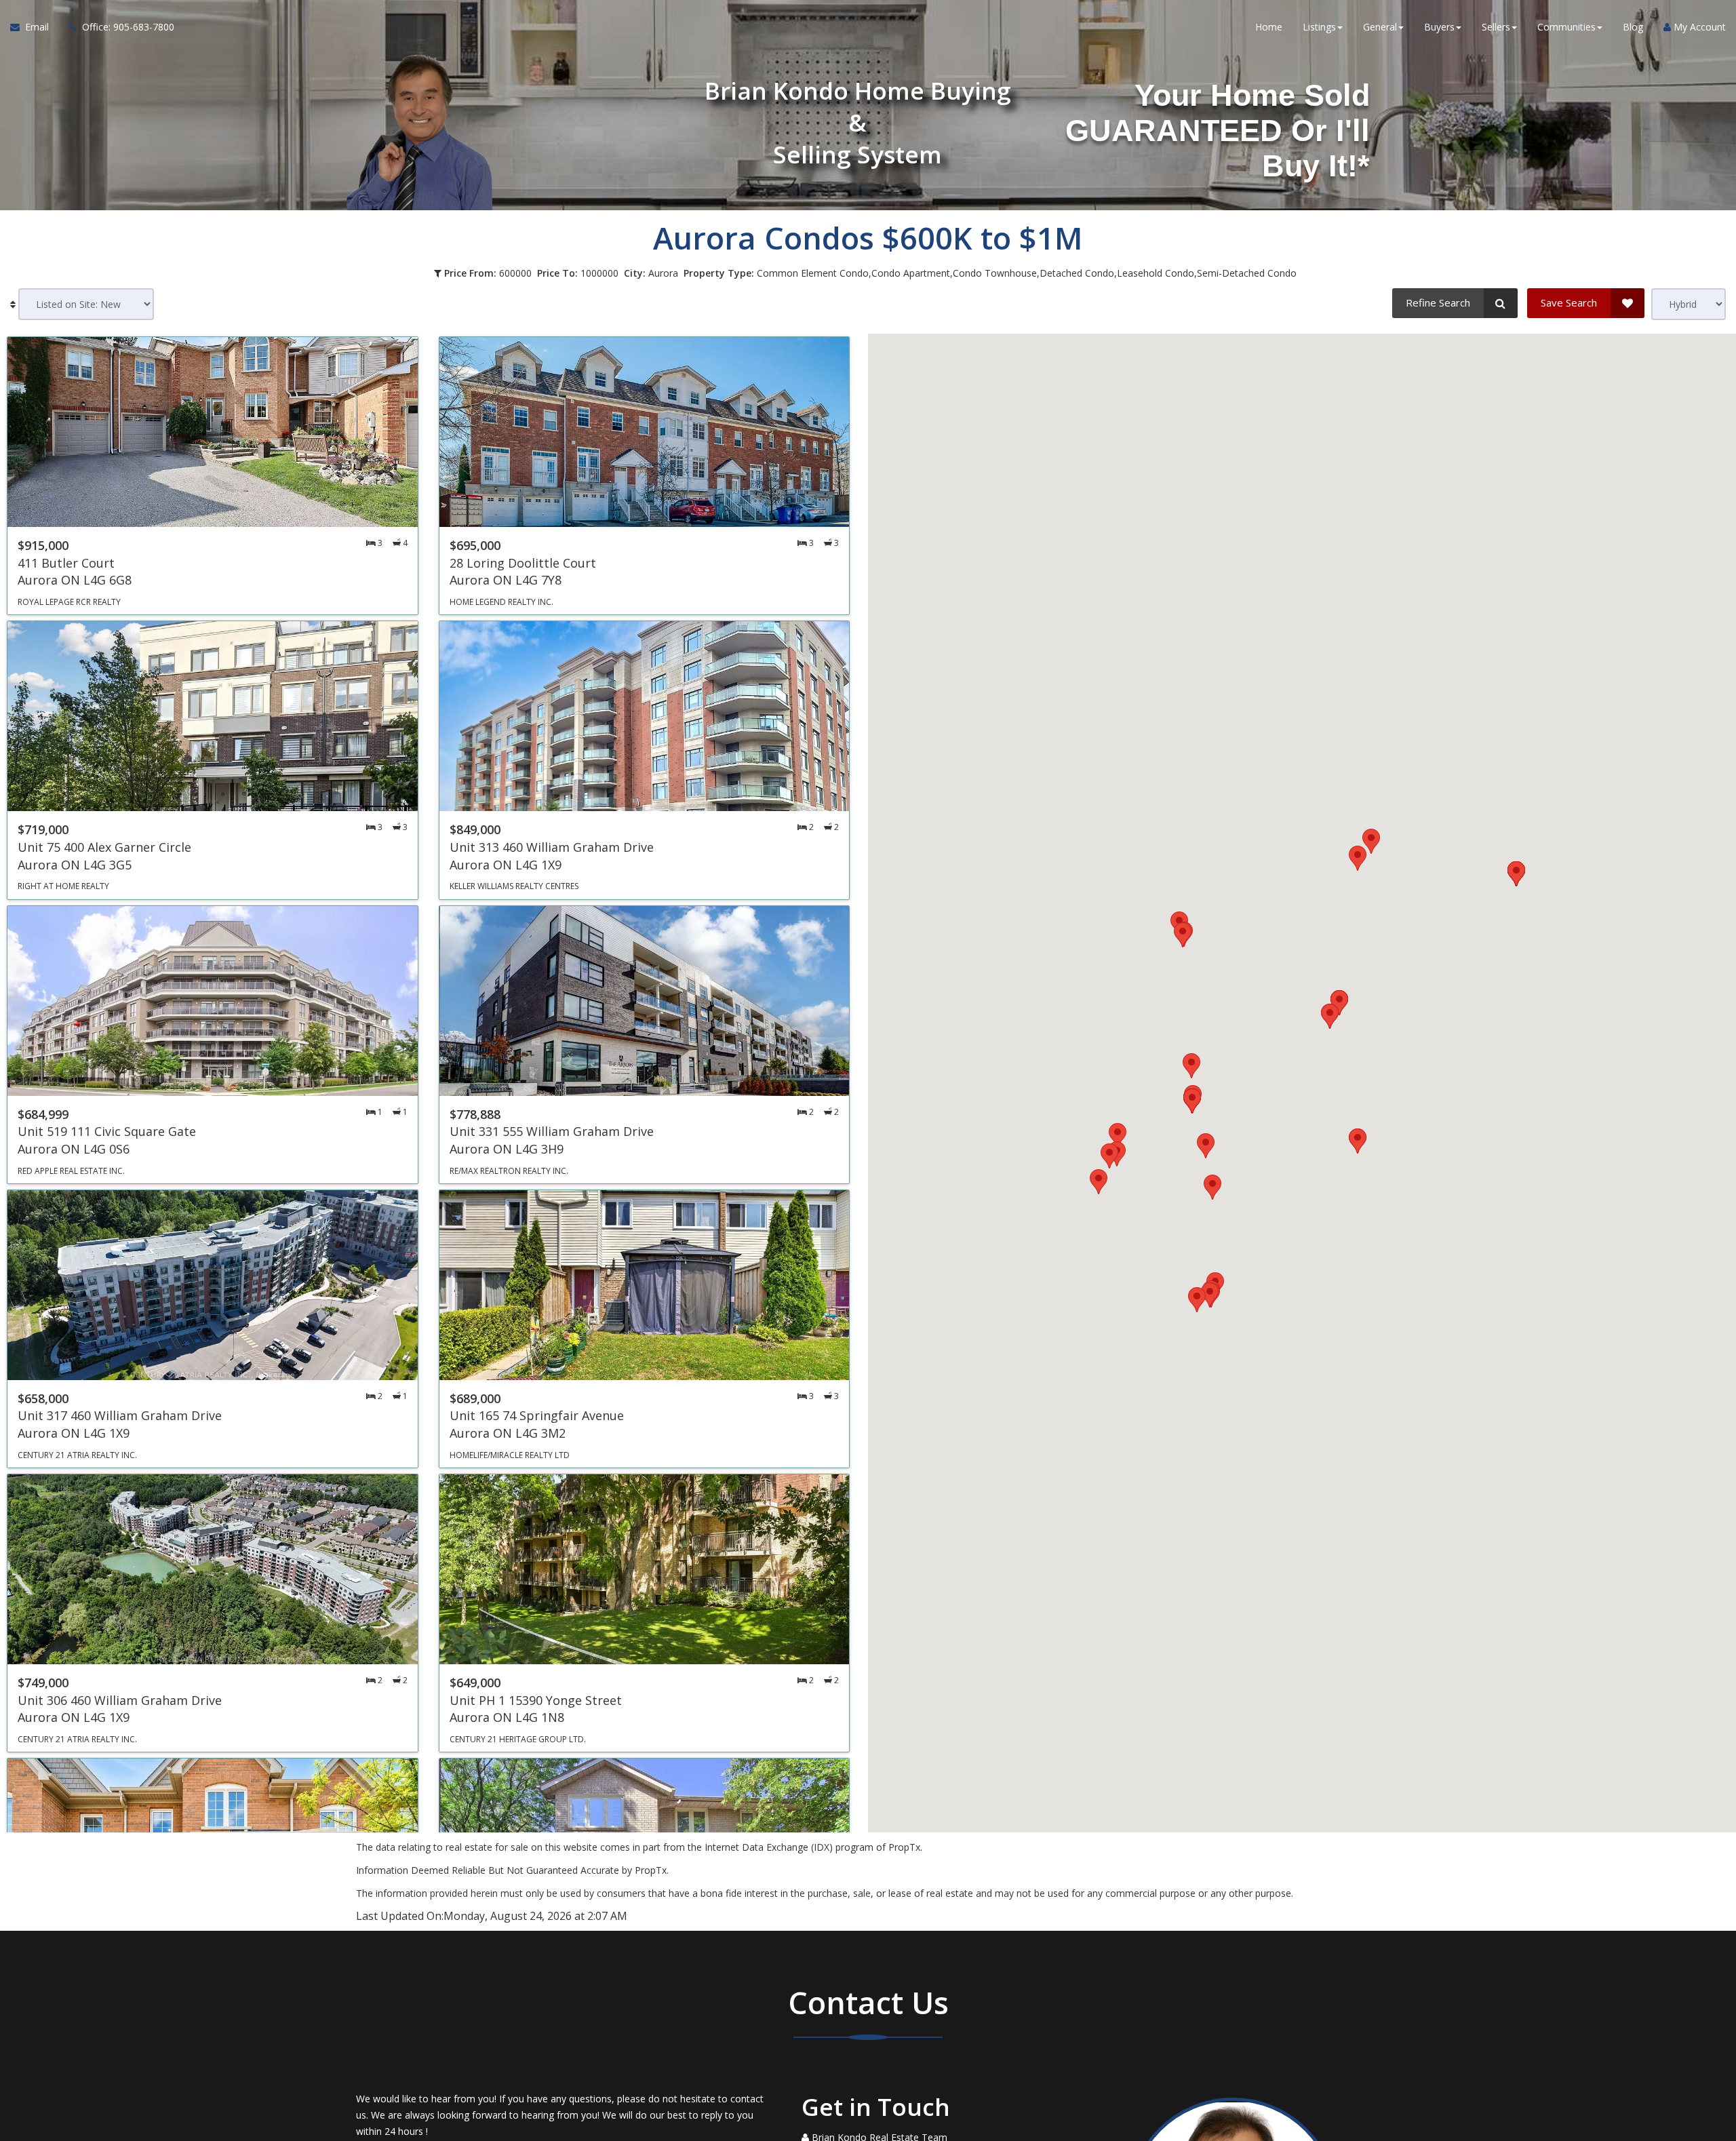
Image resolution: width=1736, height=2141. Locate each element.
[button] (1118, 1136)
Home (1269, 27)
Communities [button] (1566, 27)
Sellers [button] (1496, 27)
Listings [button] (1319, 27)
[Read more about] (213, 476)
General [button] (1380, 27)
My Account (1698, 27)
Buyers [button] (1439, 27)
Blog (1633, 27)
